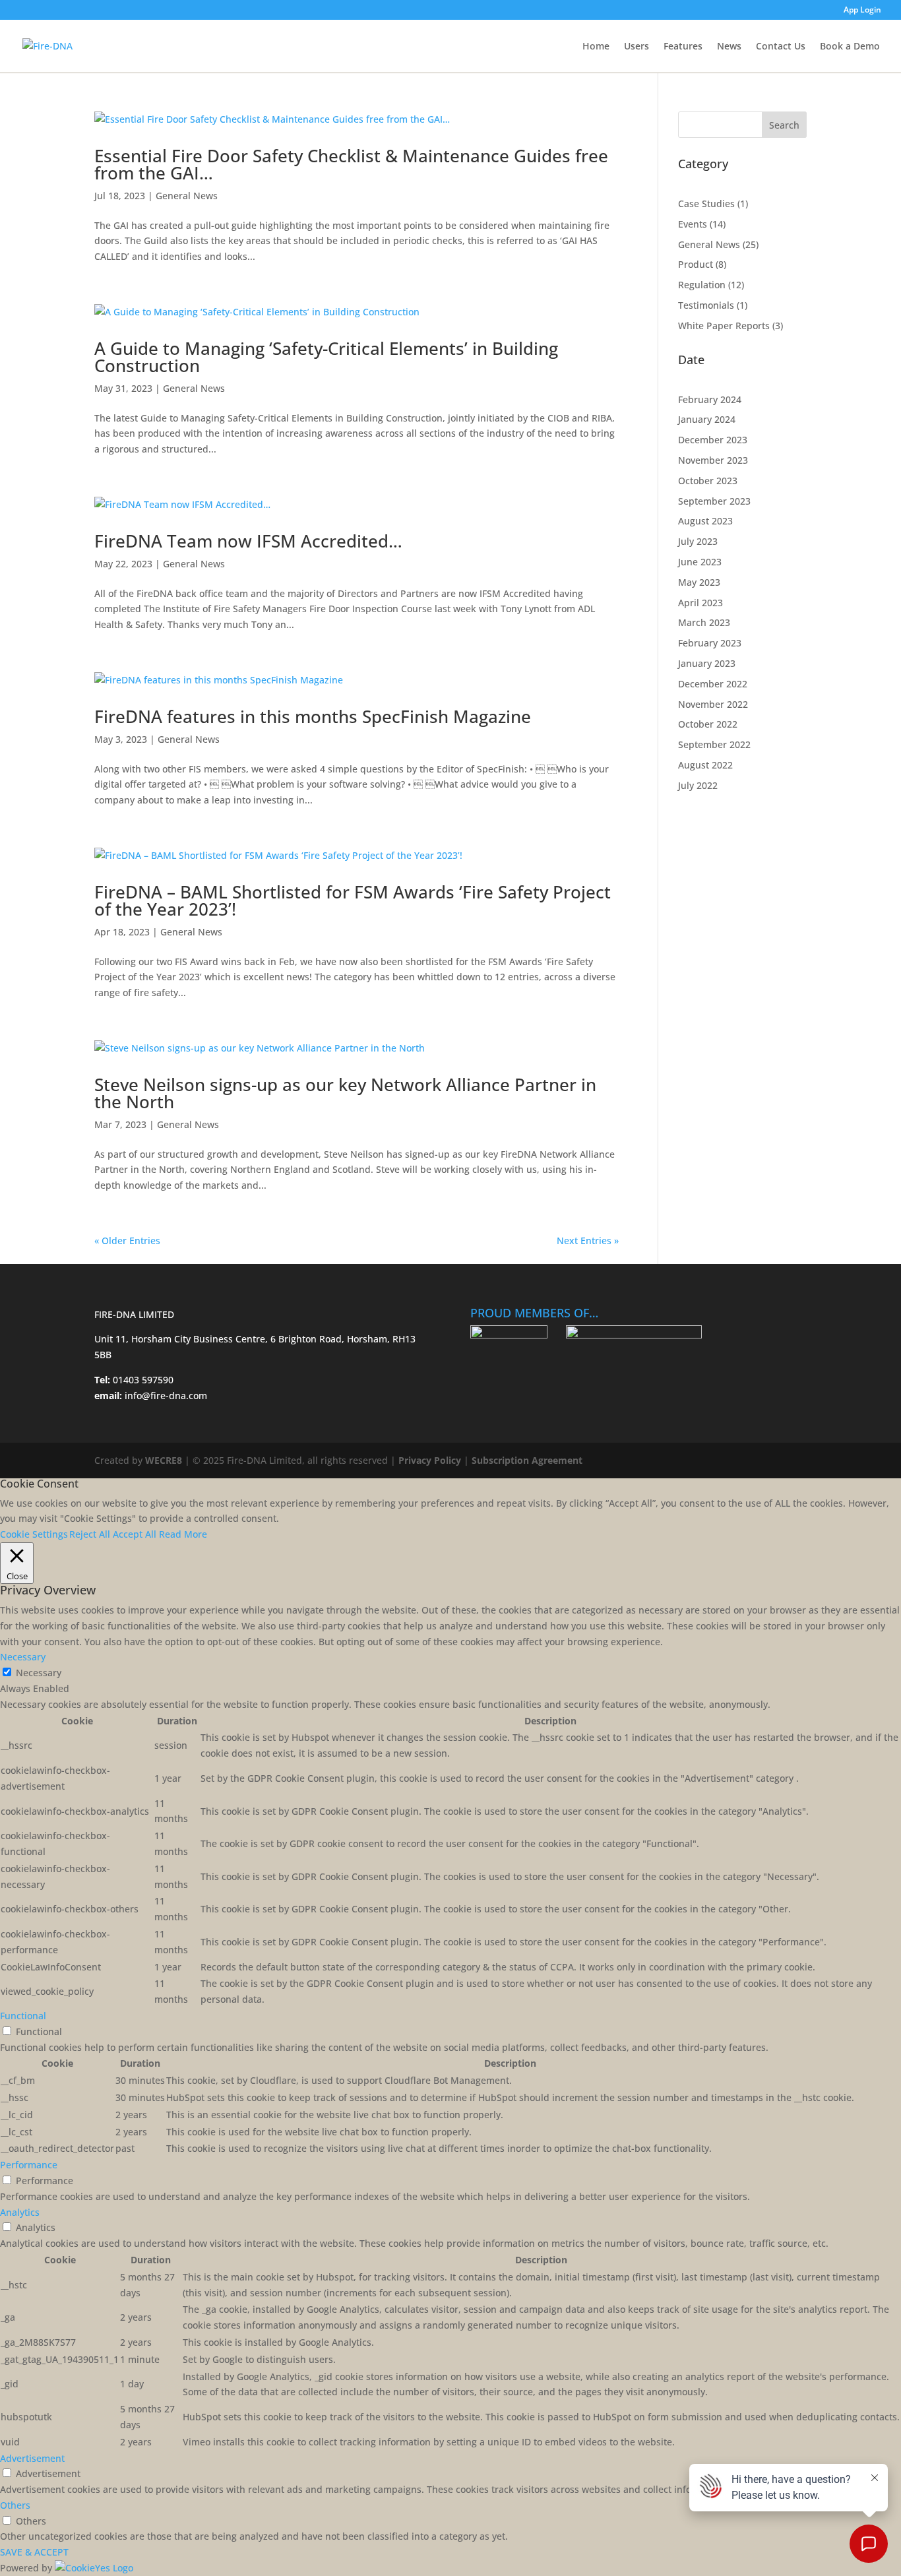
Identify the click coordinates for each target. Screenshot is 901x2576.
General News (187, 196)
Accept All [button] (135, 1534)
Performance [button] (29, 2165)
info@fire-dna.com (165, 1396)
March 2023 (704, 622)
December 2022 (713, 684)
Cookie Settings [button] (34, 1534)
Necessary (39, 1673)
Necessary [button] (23, 1657)
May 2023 (699, 582)
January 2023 (707, 663)
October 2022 (708, 724)
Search (784, 125)
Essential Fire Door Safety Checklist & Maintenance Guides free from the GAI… (351, 164)
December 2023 (713, 440)
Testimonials (706, 305)
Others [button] (15, 2505)
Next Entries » (588, 1241)
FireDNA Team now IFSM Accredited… (248, 541)
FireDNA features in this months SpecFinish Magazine (313, 716)
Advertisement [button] (32, 2458)
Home (596, 47)
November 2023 (713, 460)
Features (683, 47)
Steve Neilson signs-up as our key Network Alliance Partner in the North (345, 1093)
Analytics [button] (20, 2212)
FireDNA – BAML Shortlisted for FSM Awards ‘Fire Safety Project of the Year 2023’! (353, 900)
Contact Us (781, 47)
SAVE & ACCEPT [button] (34, 2552)
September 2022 (714, 744)
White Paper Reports (724, 326)
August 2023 (705, 521)
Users (637, 47)
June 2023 (700, 562)
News (729, 47)
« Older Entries (127, 1241)
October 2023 (708, 481)
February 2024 (710, 399)
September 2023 (714, 501)
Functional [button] (23, 2016)
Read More (183, 1534)
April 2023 (700, 603)
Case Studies (706, 204)
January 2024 (707, 419)
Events (693, 224)
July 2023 (698, 541)
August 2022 (705, 765)
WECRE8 (164, 1460)
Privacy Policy (430, 1460)
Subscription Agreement (527, 1460)
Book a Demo (850, 47)
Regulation (702, 285)
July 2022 (698, 785)
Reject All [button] (90, 1534)
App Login (862, 11)
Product (696, 264)
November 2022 (713, 704)
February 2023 (710, 643)
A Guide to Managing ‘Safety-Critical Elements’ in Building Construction (326, 357)
